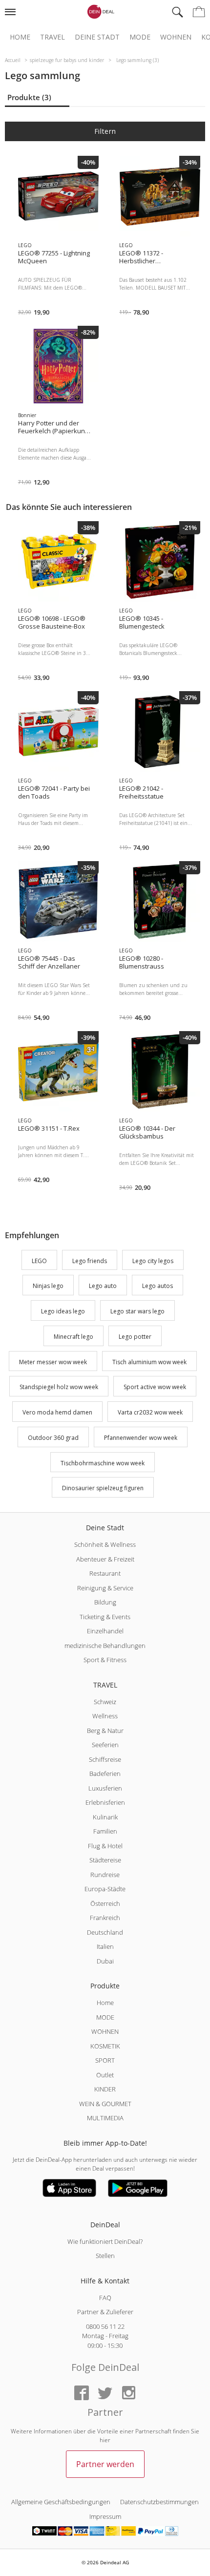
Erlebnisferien (105, 1802)
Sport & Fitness (105, 1660)
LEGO (39, 1261)
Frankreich (105, 1918)
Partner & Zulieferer (105, 2312)
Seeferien (105, 1745)
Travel (52, 37)
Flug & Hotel (105, 1846)
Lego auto (103, 1286)
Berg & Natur (105, 1731)
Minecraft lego (73, 1337)
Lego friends (90, 1261)
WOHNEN (105, 2031)
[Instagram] (128, 2394)
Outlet (105, 2075)
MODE (105, 2017)
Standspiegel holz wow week (59, 1387)
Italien (105, 1946)
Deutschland (105, 1932)
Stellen (105, 2256)
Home (20, 37)
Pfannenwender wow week (141, 1438)
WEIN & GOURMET (105, 2104)
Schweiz (105, 1702)
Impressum (105, 2516)
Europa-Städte (105, 1889)
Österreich (105, 1903)
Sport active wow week (155, 1387)
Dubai (105, 1961)
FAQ (105, 2298)
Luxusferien (105, 1788)
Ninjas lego (48, 1286)
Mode (140, 37)
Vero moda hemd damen (57, 1412)
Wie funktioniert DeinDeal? (105, 2241)
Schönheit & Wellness (105, 1544)
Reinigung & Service (105, 1588)
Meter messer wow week (53, 1362)
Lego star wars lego (137, 1311)
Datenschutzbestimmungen (159, 2502)
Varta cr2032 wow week (150, 1412)
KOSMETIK (105, 2046)
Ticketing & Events (105, 1617)
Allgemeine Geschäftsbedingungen (61, 2502)
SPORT (105, 2060)
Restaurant (105, 1573)
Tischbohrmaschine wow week (103, 1463)
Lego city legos (153, 1261)
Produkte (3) (29, 97)
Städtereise (105, 1860)
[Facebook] (82, 2394)
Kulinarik (105, 1817)
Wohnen (176, 37)
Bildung (105, 1602)
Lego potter (135, 1337)
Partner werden (105, 2464)
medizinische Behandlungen (105, 1646)
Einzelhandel (105, 1631)
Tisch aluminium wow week (149, 1362)
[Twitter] (105, 2394)
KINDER (105, 2089)
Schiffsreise (105, 1759)
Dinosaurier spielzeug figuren (103, 1489)
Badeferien (105, 1774)
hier (105, 2440)
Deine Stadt (97, 37)
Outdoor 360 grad (53, 1438)
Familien (105, 1831)
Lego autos (157, 1286)
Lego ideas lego (63, 1311)
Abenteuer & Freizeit (105, 1559)
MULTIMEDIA (105, 2118)
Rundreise (105, 1875)
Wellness (105, 1716)
